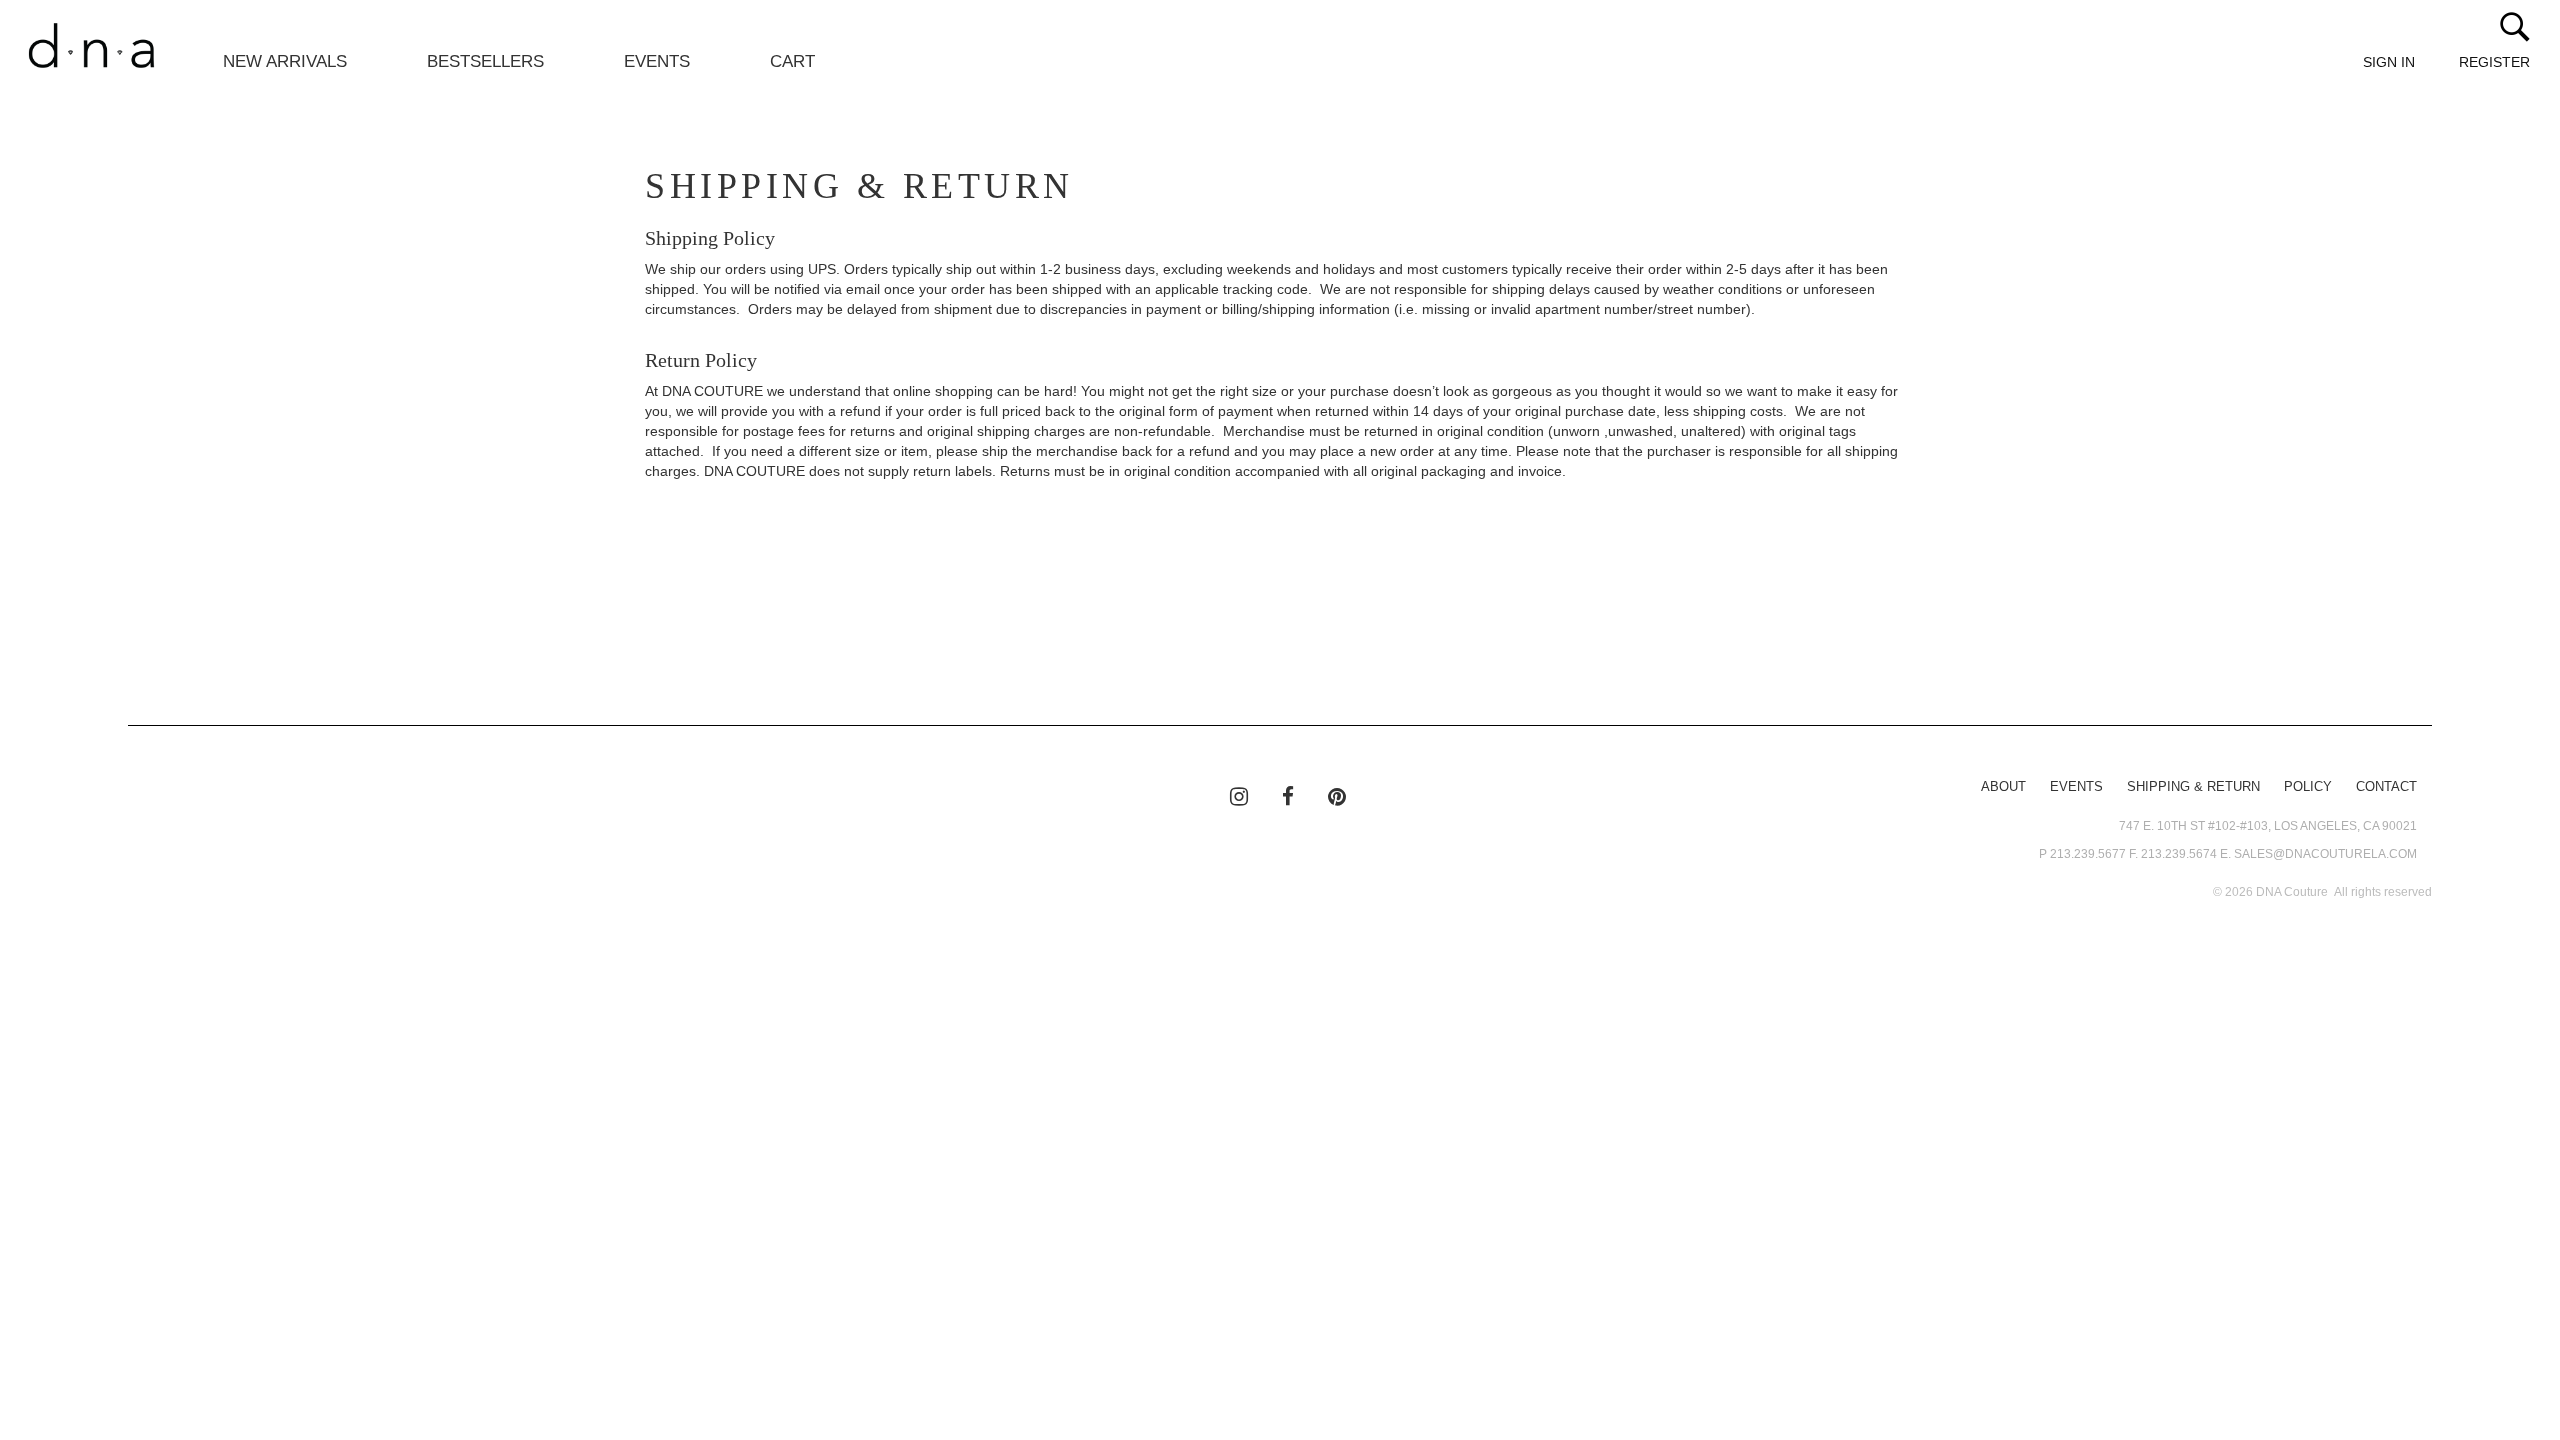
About (2003, 787)
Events (657, 61)
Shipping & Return (2193, 787)
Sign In (2389, 62)
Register (2494, 62)
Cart (792, 61)
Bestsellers (485, 61)
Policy (2308, 787)
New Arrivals (285, 61)
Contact (2386, 787)
